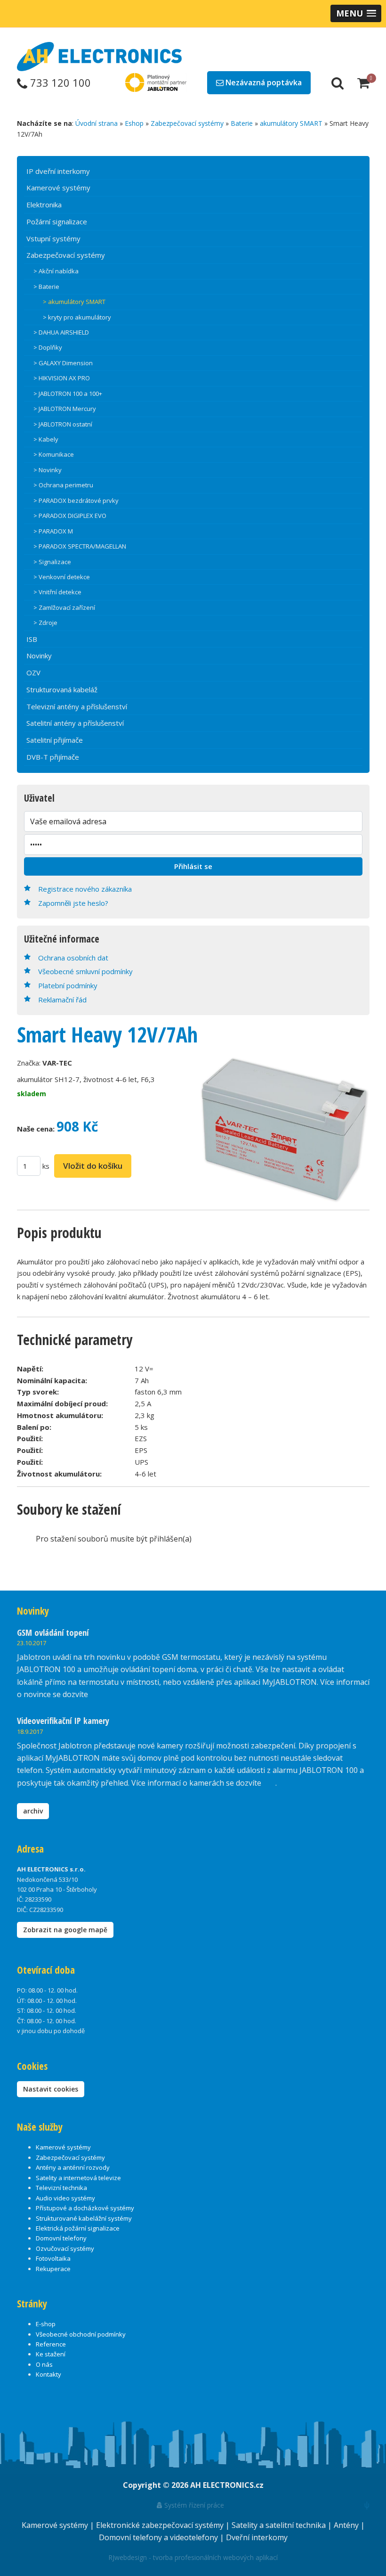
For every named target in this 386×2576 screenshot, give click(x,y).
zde (269, 1783)
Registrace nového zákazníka (85, 889)
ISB (32, 639)
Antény (347, 2525)
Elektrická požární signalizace (78, 2228)
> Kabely (46, 439)
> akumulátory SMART (74, 302)
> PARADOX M (53, 531)
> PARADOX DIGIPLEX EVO (70, 516)
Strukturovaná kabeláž (62, 689)
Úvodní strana (96, 123)
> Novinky (48, 470)
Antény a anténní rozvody (73, 2167)
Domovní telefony (61, 2238)
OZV (33, 673)
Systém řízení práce (193, 2505)
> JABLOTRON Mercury (65, 409)
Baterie (242, 123)
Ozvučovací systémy (65, 2248)
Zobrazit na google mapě (65, 1930)
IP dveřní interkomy (58, 171)
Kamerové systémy (58, 188)
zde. (97, 1694)
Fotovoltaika (53, 2258)
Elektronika (44, 205)
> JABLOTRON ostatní (63, 424)
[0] (363, 82)
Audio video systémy (65, 2198)
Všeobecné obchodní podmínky (81, 2334)
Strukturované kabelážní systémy (84, 2218)
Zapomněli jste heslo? (73, 903)
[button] (356, 13)
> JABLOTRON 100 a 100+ (68, 394)
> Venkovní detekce (62, 577)
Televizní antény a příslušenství (77, 706)
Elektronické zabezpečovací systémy (161, 2525)
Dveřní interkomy (257, 2537)
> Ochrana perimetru (63, 485)
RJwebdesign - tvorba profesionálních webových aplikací (193, 2557)
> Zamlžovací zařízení (64, 607)
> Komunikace (54, 454)
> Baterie (46, 287)
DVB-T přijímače (53, 757)
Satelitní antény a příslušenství (75, 723)
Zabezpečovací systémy (187, 123)
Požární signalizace (57, 222)
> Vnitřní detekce (57, 592)
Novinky (39, 656)
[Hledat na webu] (338, 82)
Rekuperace (53, 2269)
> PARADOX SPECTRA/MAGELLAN (80, 546)
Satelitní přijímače (55, 740)
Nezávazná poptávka (263, 82)
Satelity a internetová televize (78, 2178)
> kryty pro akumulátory (77, 317)
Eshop (134, 123)
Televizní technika (61, 2188)
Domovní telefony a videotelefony (159, 2537)
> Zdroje (45, 623)
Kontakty (48, 2374)
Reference (51, 2344)
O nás (44, 2364)
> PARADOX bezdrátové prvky (76, 500)
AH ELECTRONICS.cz (227, 2485)
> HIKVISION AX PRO (62, 378)
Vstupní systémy (53, 238)
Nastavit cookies (51, 2089)
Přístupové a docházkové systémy (85, 2208)
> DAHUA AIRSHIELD (61, 332)
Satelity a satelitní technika (280, 2525)
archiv (33, 1811)
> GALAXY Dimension (63, 363)
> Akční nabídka (56, 271)
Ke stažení (51, 2354)
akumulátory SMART (291, 123)
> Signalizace (52, 562)
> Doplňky (48, 347)
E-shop (46, 2324)
